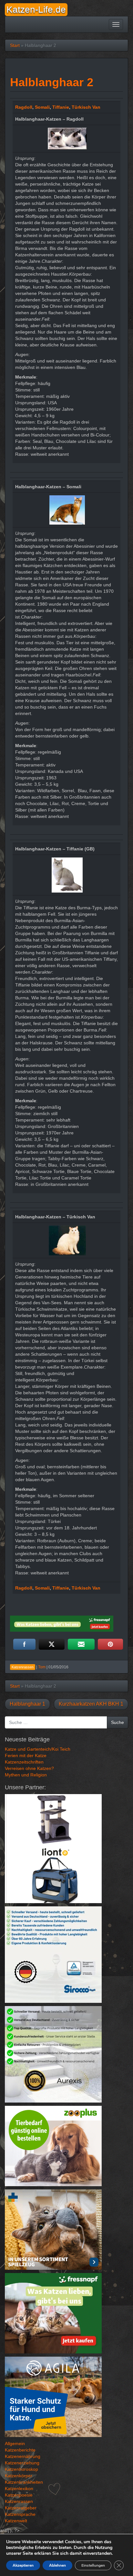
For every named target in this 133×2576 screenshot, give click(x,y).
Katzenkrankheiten (24, 2482)
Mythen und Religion (26, 1775)
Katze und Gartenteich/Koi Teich (38, 1749)
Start (15, 45)
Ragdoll (24, 107)
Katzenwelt (16, 2521)
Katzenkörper (19, 2476)
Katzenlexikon (19, 2489)
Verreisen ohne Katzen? (29, 1768)
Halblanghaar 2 (52, 82)
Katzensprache (20, 2514)
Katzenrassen (19, 2501)
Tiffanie (61, 107)
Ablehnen (57, 2565)
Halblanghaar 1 (27, 1704)
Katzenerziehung (22, 2463)
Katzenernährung (23, 2456)
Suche (118, 1722)
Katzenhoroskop (21, 2469)
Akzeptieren (23, 2565)
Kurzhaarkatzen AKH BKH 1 (91, 1704)
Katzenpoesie (19, 2495)
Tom (42, 1667)
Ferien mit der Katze (26, 1756)
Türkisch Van (86, 107)
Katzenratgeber (21, 2508)
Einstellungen (93, 2565)
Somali (42, 107)
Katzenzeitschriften (24, 1762)
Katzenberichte (20, 2450)
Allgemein (15, 2443)
